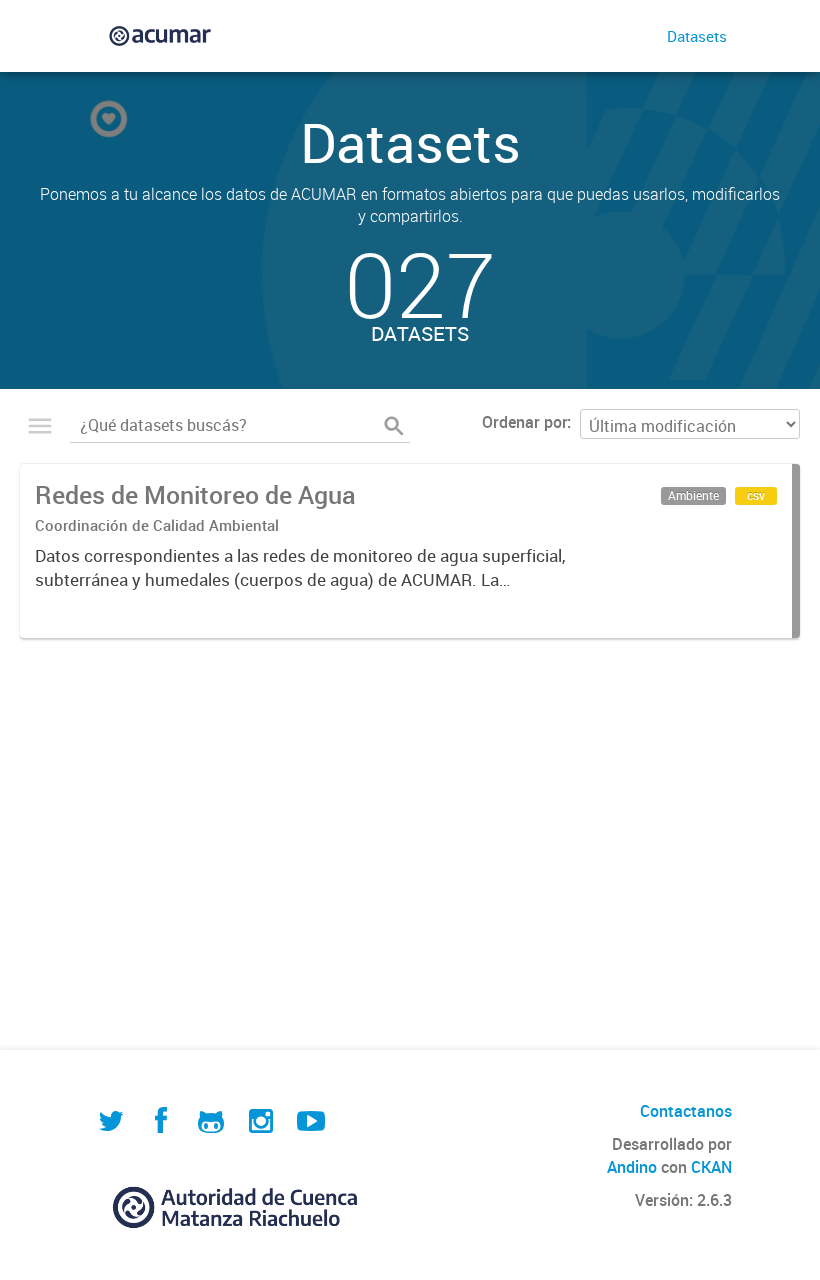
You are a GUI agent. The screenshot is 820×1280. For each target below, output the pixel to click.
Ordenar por (524, 422)
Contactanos (686, 1111)
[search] (394, 426)
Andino (632, 1167)
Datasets (697, 36)
